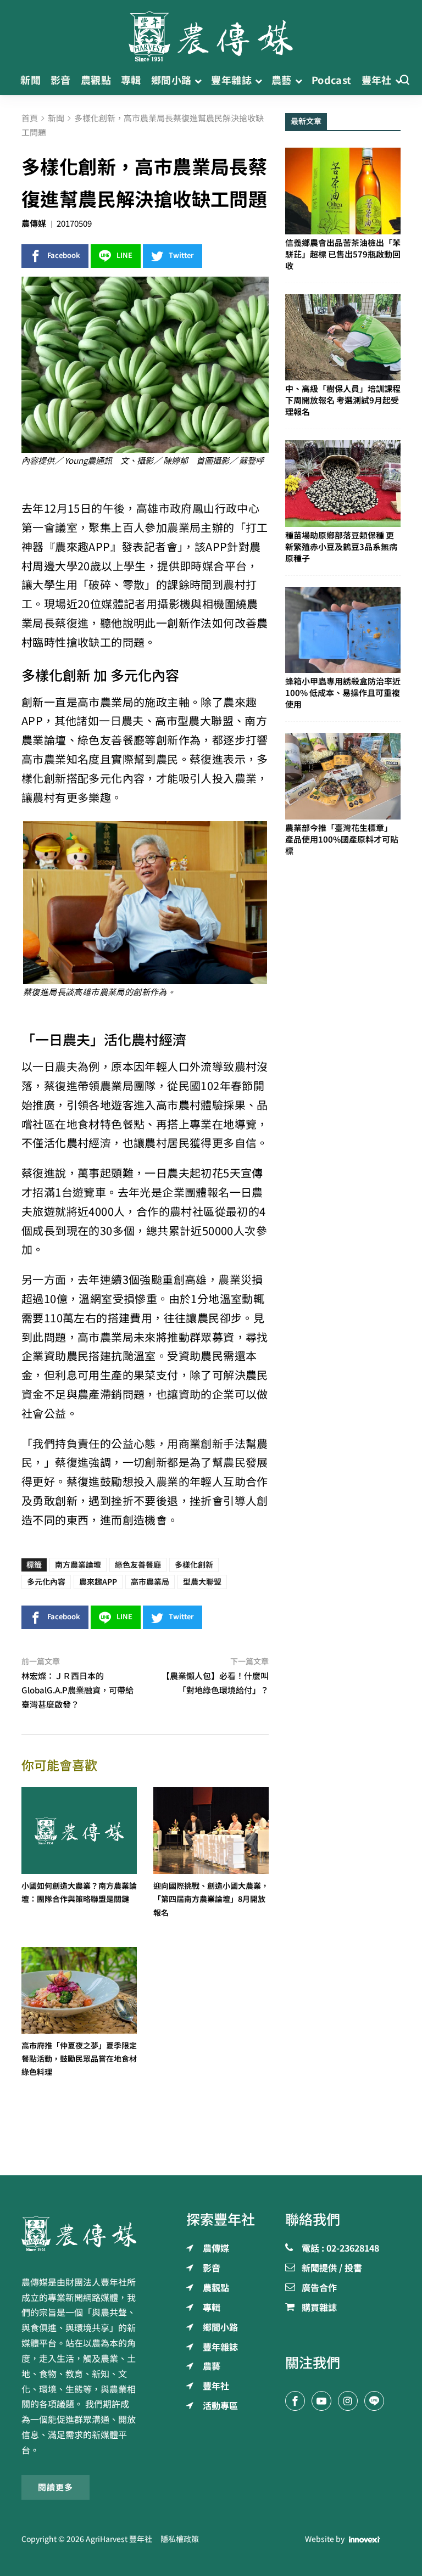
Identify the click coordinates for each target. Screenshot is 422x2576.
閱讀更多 (55, 2487)
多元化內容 (46, 1582)
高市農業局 (150, 1582)
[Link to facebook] (295, 2401)
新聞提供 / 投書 (332, 2269)
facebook (64, 256)
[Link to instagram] (348, 2401)
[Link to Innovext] (365, 2539)
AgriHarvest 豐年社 (119, 2539)
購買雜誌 (319, 2308)
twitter (181, 256)
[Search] (404, 80)
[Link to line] (374, 2401)
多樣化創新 (194, 1565)
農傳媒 (34, 224)
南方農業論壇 (78, 1565)
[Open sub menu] (198, 80)
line (124, 256)
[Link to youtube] (321, 2401)
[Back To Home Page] (79, 2233)
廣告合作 (319, 2288)
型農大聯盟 (202, 1582)
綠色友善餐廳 (138, 1565)
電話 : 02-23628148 (340, 2249)
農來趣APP (98, 1582)
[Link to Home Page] (211, 33)
